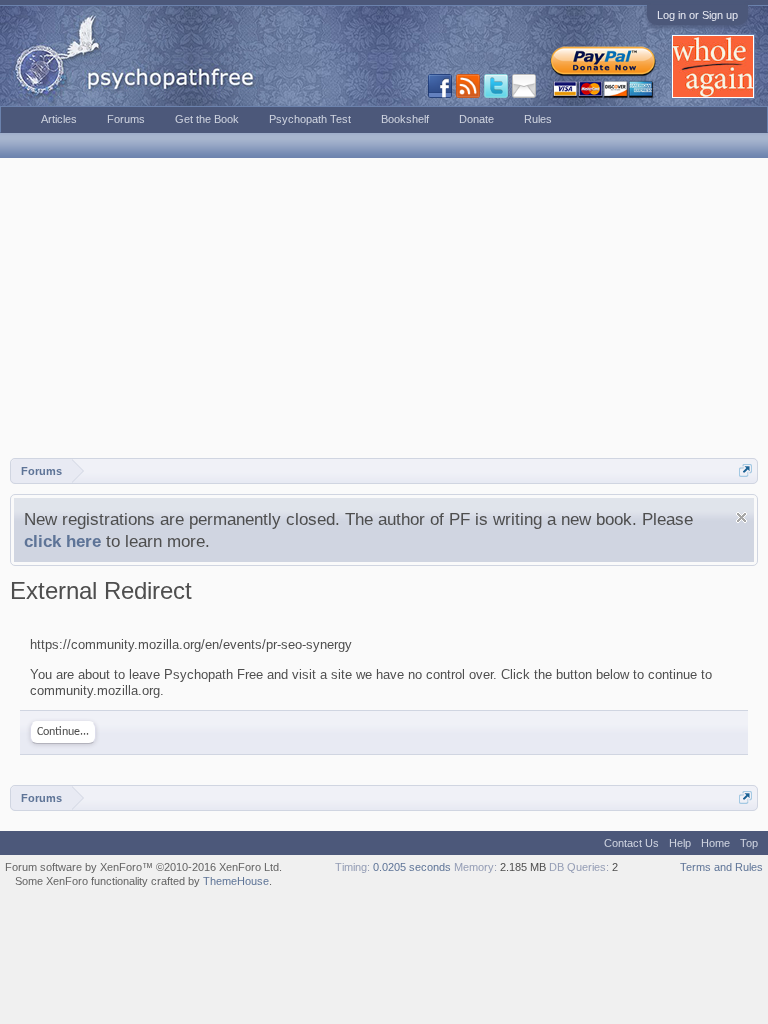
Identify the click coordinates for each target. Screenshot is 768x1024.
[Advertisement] (384, 308)
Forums (126, 119)
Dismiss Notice (741, 517)
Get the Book (207, 119)
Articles (59, 119)
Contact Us (631, 843)
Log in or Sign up (697, 15)
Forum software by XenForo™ (143, 867)
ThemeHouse (236, 881)
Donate (476, 119)
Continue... (63, 732)
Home (715, 843)
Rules (538, 119)
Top (749, 843)
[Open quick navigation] (745, 470)
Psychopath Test (310, 119)
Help (680, 843)
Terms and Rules (721, 867)
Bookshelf (405, 119)
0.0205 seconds (412, 867)
